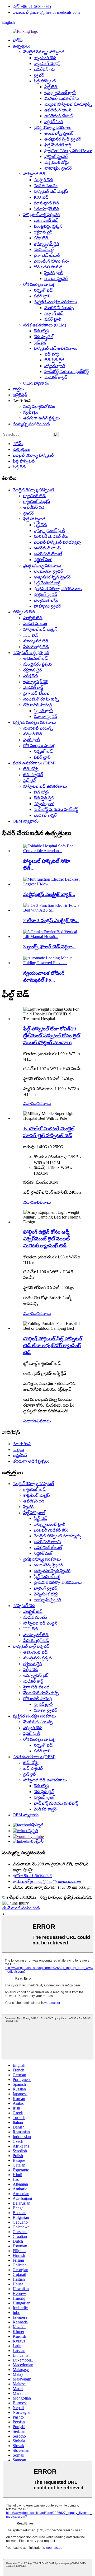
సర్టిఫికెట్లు (31, 412)
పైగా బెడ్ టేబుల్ (47, 255)
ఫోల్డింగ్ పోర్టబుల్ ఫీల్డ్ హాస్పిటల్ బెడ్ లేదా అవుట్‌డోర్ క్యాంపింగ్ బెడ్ (53, 1345)
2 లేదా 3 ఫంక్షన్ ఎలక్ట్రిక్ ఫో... (51, 920)
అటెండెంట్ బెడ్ (46, 220)
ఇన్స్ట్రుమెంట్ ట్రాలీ (60, 93)
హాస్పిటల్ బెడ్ (34, 174)
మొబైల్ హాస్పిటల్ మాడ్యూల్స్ (68, 104)
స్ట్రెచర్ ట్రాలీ (54, 273)
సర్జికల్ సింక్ (54, 122)
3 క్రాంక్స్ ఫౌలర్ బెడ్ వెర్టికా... (49, 947)
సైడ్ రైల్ (40, 342)
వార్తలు (18, 389)
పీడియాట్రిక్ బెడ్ (47, 209)
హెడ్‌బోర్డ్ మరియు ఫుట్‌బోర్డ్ (66, 372)
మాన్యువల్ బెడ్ (46, 203)
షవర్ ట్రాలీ (42, 296)
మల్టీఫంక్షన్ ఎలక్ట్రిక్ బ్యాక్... (49, 894)
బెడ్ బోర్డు (41, 331)
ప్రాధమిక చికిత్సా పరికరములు (68, 151)
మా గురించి (22, 1444)
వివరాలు (44, 1103)
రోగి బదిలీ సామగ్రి (48, 267)
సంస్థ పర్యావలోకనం (39, 406)
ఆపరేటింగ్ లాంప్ (58, 110)
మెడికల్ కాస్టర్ (56, 377)
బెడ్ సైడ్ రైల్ (54, 360)
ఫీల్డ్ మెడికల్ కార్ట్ (58, 145)
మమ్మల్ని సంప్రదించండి (31, 424)
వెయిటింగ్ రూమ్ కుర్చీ (52, 261)
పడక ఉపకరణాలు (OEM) (45, 325)
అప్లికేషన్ (20, 395)
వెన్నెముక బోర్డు (57, 162)
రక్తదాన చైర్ (43, 232)
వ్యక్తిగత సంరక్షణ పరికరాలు (55, 302)
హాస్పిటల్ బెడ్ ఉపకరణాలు (56, 348)
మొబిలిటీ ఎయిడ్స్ (59, 308)
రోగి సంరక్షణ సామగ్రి (39, 284)
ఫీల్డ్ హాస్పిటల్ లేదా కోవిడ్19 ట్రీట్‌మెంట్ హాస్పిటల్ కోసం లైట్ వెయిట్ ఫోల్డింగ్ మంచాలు (52, 1036)
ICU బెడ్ (41, 197)
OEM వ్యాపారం (36, 383)
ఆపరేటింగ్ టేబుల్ (58, 116)
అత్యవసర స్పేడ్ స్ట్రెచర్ (63, 139)
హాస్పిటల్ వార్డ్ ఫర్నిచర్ (41, 215)
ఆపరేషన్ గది (44, 69)
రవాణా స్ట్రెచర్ (56, 279)
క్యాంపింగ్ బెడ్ (45, 58)
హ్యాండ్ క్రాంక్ (55, 366)
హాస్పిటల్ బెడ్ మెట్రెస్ (51, 191)
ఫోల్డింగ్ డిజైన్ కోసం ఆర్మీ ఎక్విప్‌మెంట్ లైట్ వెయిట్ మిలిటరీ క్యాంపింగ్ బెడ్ (46, 1239)
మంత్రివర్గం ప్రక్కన (48, 226)
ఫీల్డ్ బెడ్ (51, 87)
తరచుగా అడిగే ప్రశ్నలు (42, 418)
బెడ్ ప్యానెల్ (44, 337)
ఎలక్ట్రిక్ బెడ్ (43, 180)
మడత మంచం (46, 186)
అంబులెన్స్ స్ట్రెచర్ (59, 133)
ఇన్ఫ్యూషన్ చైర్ (46, 244)
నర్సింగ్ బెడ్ (43, 290)
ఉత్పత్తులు (22, 46)
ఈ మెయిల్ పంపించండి (21, 1908)
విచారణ (30, 1103)
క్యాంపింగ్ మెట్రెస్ (47, 64)
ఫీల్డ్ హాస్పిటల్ (45, 81)
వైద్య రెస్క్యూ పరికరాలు (53, 127)
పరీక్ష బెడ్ (41, 238)
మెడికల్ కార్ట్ (44, 249)
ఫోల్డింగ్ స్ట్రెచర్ (56, 157)
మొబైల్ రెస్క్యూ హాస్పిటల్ (44, 52)
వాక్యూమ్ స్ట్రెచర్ (58, 168)
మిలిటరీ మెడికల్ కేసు (62, 98)
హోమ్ (18, 40)
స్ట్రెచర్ (39, 75)
